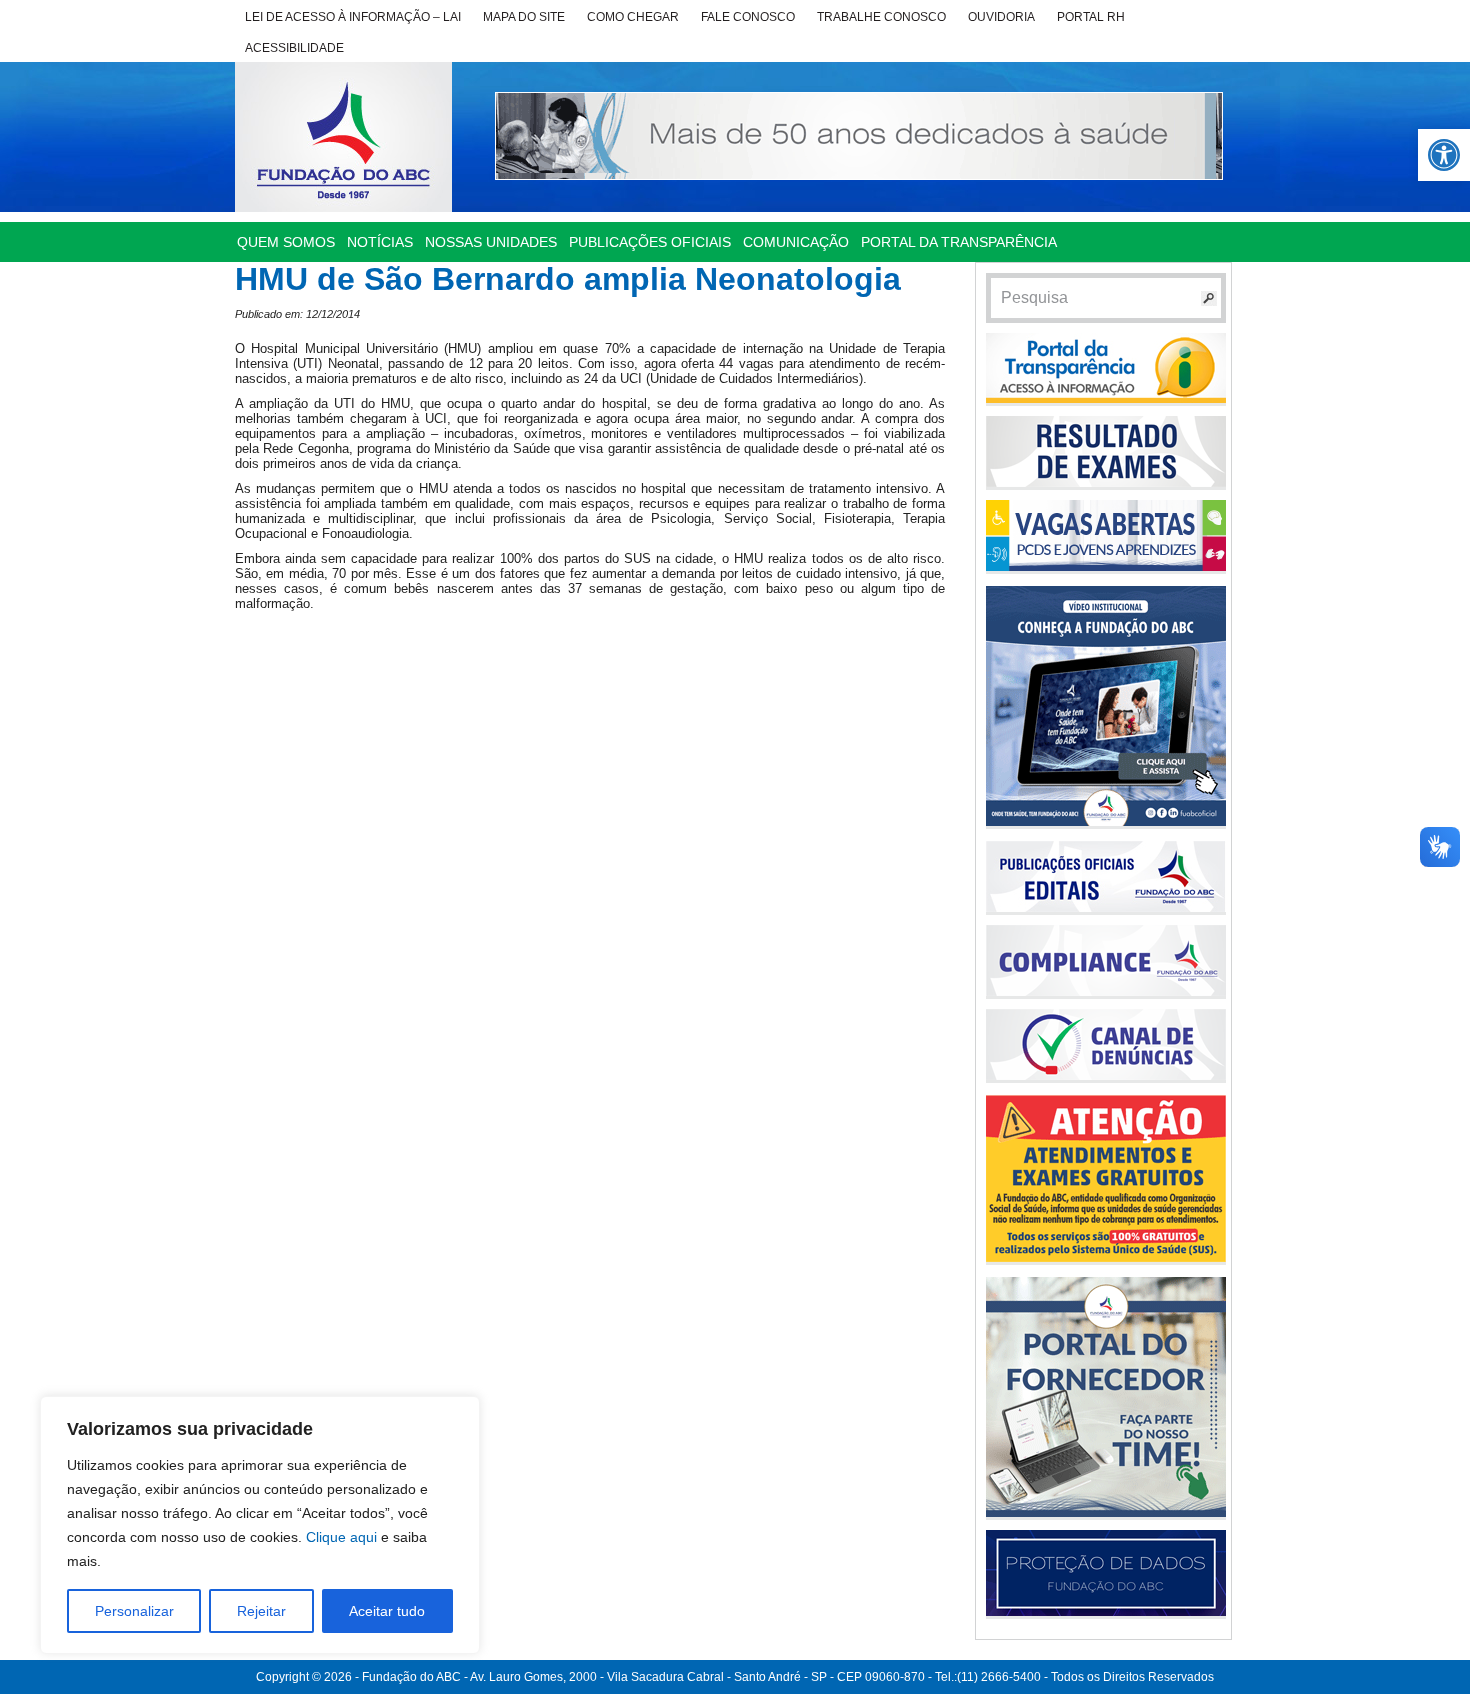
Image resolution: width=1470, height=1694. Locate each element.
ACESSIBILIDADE (294, 48)
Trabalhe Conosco (881, 17)
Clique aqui (341, 1537)
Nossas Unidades (491, 242)
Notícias (380, 242)
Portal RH (1091, 17)
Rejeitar (261, 1611)
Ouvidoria (1001, 17)
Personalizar (134, 1611)
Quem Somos (286, 242)
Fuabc (343, 137)
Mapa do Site (524, 17)
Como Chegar (633, 17)
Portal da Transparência (959, 242)
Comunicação (796, 242)
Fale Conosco (748, 17)
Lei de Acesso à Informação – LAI (353, 17)
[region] (260, 1525)
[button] (1444, 155)
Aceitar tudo (387, 1611)
